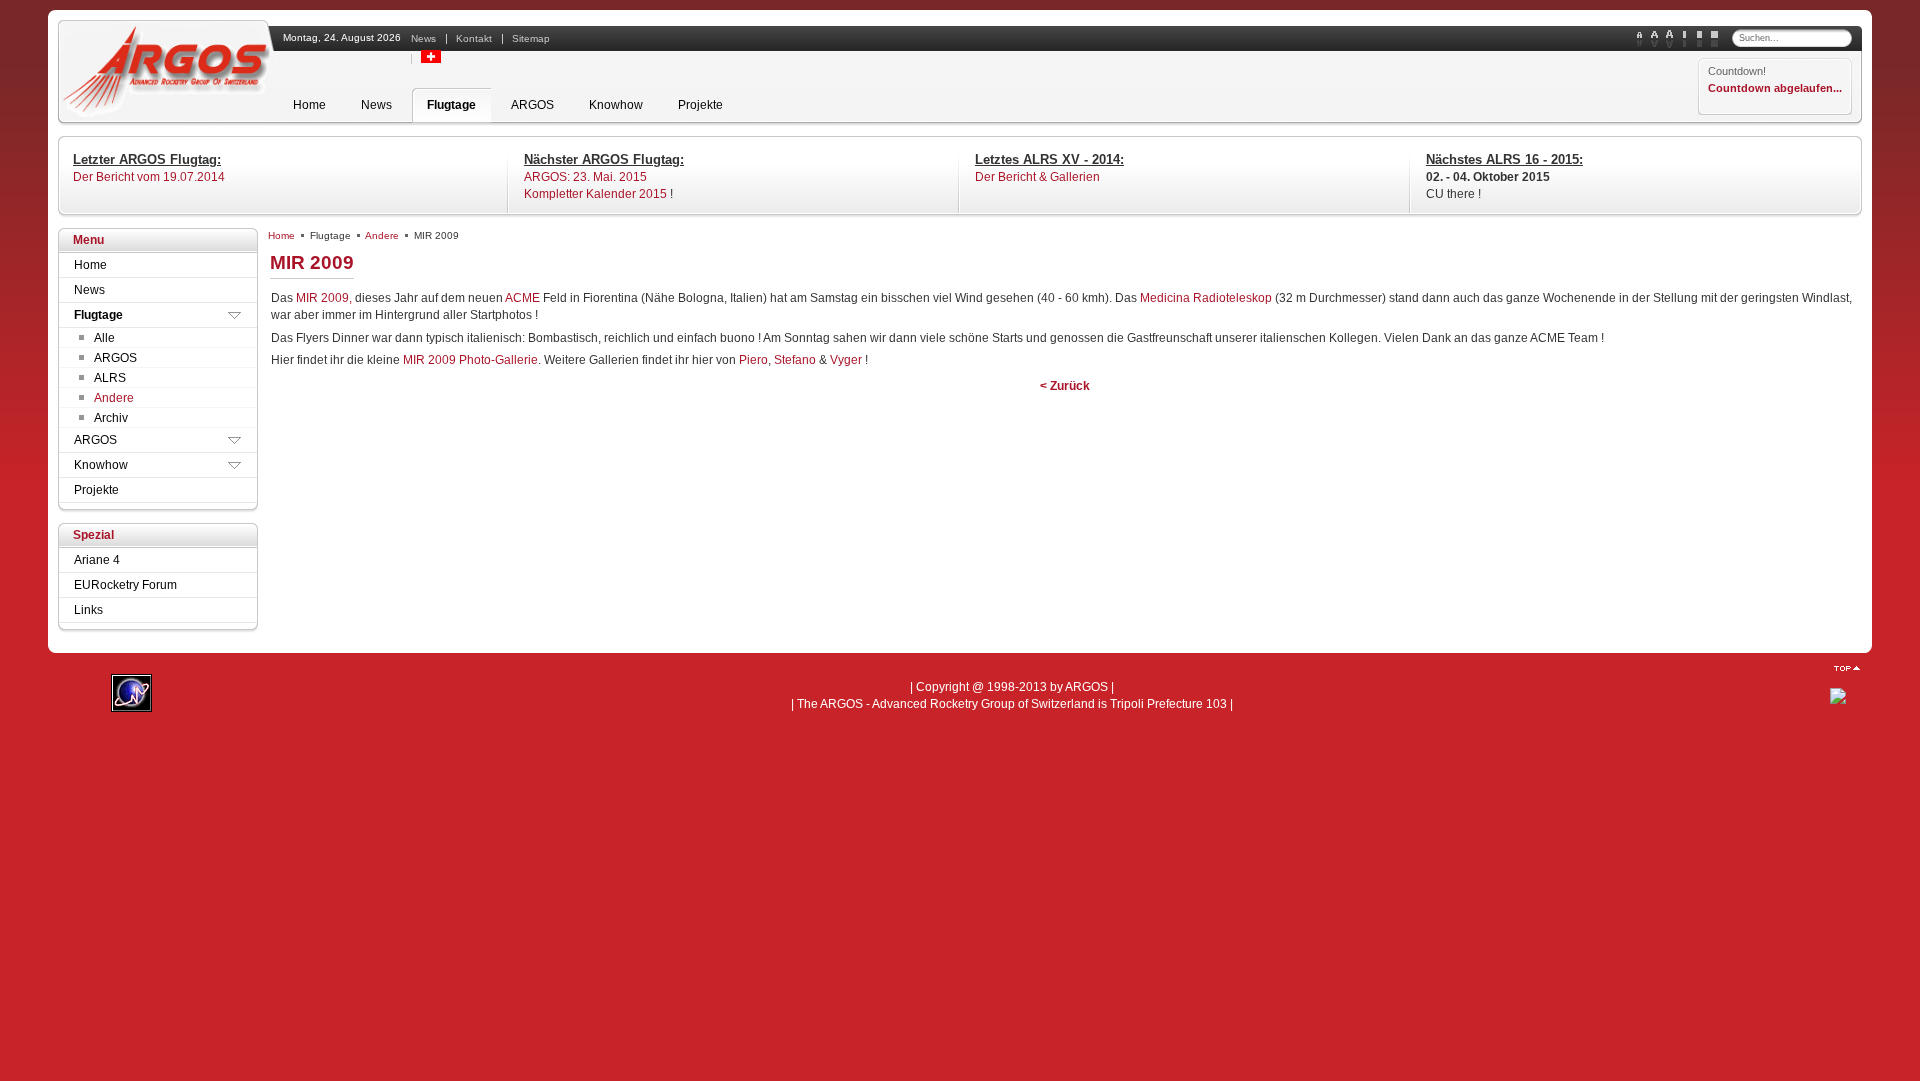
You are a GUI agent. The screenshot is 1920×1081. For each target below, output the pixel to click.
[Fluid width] (1714, 39)
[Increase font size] (1669, 39)
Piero (753, 360)
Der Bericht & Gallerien (1037, 177)
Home (281, 235)
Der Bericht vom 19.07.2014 (149, 177)
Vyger (847, 360)
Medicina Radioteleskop (1206, 298)
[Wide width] (1699, 39)
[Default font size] (1654, 39)
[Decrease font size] (1639, 39)
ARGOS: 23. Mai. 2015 (585, 177)
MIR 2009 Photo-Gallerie (470, 360)
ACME (522, 298)
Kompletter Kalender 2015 (595, 194)
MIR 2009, (324, 298)
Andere (382, 235)
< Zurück (1065, 386)
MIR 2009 (312, 262)
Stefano (795, 360)
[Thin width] (1684, 39)
